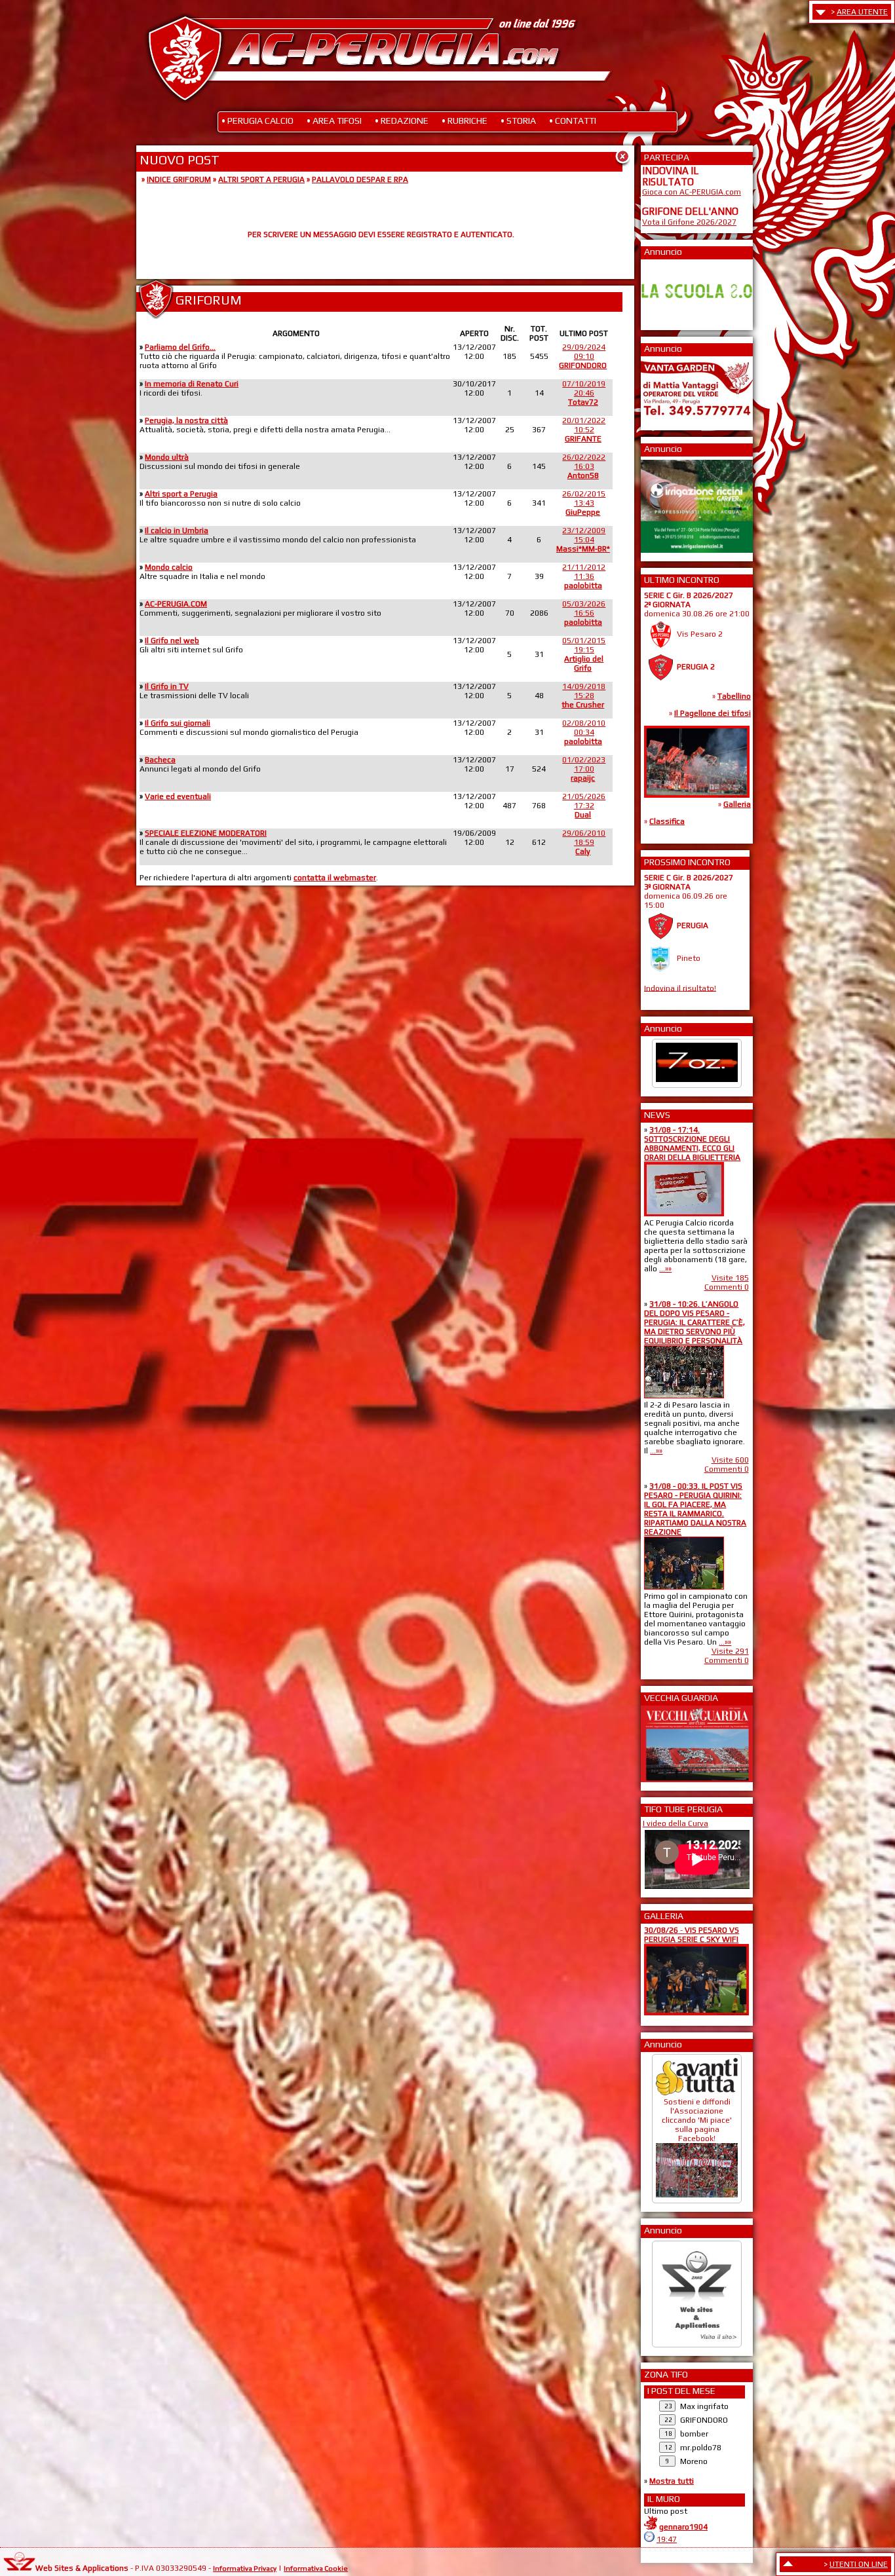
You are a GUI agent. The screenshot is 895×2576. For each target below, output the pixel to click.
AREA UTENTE (862, 12)
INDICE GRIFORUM (179, 179)
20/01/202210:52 (584, 430)
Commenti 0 (727, 1287)
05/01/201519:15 (584, 654)
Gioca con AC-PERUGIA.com (692, 192)
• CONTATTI (573, 121)
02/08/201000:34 (584, 732)
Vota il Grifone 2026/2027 (689, 222)
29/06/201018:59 (584, 842)
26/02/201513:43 (584, 503)
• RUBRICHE (465, 121)
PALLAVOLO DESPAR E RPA (360, 179)
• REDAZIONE (402, 121)
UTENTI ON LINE (859, 2564)
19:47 (667, 2539)
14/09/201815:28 (583, 696)
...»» (665, 1269)
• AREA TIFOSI (334, 121)
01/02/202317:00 (584, 769)
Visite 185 (730, 1278)
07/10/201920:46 (584, 393)
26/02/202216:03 (584, 466)
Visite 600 (730, 1460)
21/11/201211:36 (584, 576)
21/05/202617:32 (584, 806)
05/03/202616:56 (584, 613)
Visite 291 (730, 1651)
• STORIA (518, 121)
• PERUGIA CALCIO (257, 121)
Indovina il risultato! (680, 988)
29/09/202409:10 (583, 356)
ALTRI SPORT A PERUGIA (261, 179)
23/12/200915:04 (583, 540)
